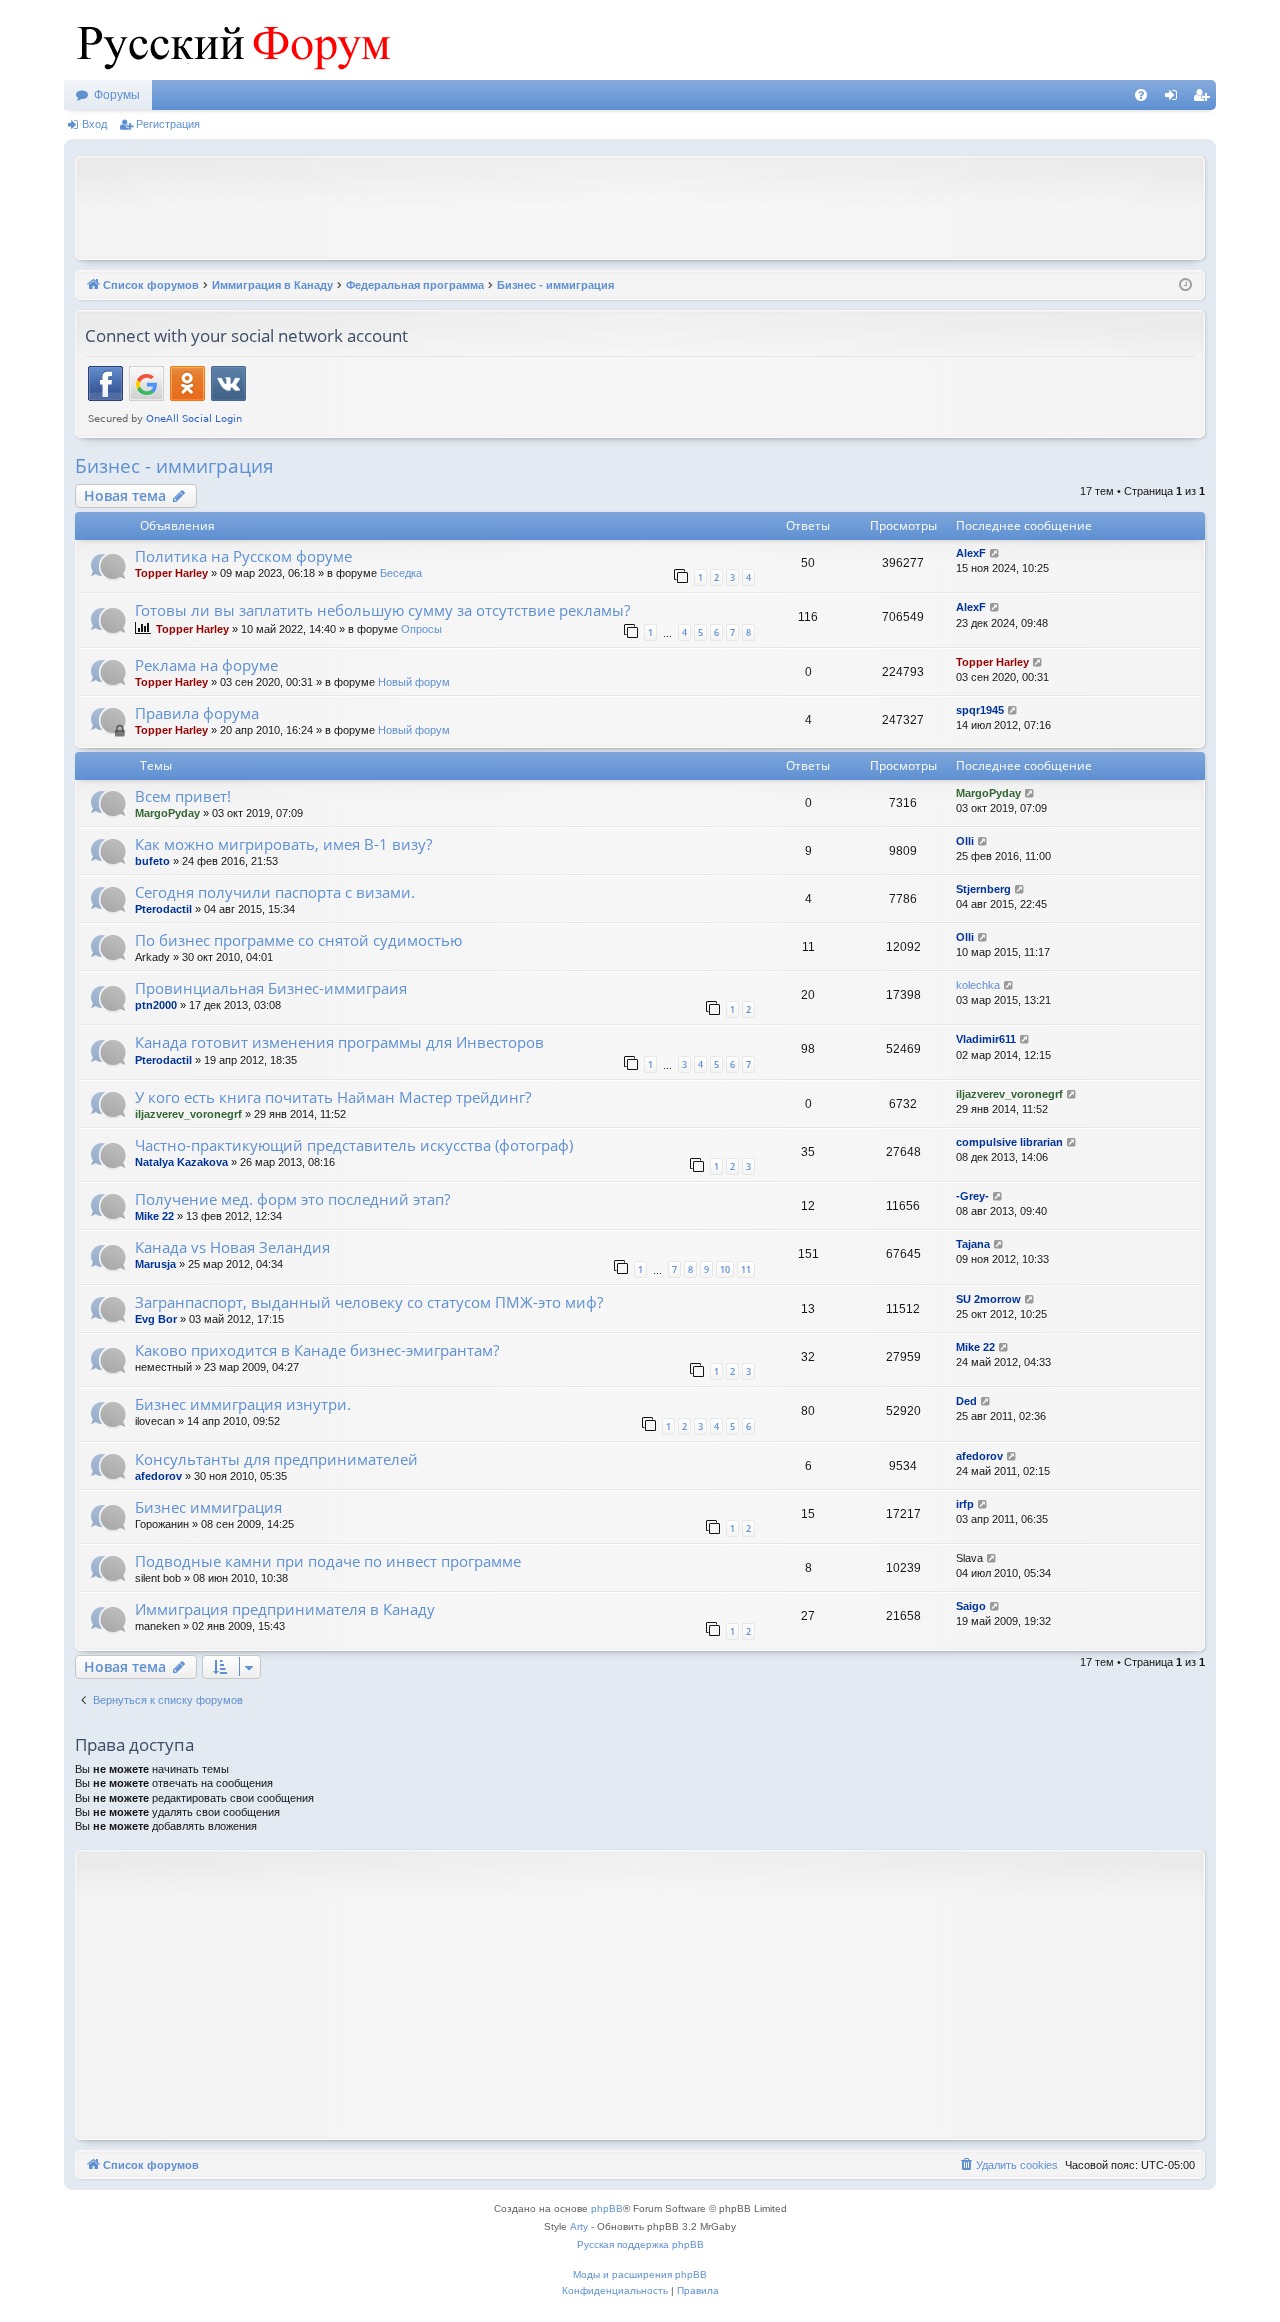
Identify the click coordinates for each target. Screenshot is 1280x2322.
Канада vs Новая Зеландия (232, 1247)
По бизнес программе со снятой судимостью (298, 940)
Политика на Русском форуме (243, 556)
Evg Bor (156, 1319)
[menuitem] (1141, 95)
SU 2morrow (988, 1299)
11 (746, 1269)
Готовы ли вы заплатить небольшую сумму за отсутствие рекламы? (382, 610)
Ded (966, 1401)
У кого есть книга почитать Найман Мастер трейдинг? (333, 1097)
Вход (94, 124)
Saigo (971, 1606)
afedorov (158, 1476)
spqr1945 (980, 710)
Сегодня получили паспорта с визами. (275, 892)
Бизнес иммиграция (208, 1507)
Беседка (401, 573)
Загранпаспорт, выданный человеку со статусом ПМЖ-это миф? (369, 1302)
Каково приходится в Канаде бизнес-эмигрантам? (317, 1350)
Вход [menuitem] (1175, 99)
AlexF (971, 553)
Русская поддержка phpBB (640, 2244)
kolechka (978, 985)
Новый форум (414, 682)
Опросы (421, 629)
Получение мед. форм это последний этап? (292, 1199)
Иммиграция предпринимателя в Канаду (285, 1609)
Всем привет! (183, 796)
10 (725, 1269)
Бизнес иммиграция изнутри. (243, 1404)
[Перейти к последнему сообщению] (995, 553)
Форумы (117, 95)
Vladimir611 (986, 1039)
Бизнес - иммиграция (174, 466)
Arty (579, 2226)
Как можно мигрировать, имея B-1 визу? (283, 844)
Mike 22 (154, 1216)
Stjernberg (983, 889)
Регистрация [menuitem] (1205, 99)
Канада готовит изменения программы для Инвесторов (339, 1042)
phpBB (607, 2208)
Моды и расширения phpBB (640, 2274)
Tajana (973, 1244)
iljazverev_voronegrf (188, 1114)
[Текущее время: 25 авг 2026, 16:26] (1185, 285)
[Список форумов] (229, 40)
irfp (965, 1504)
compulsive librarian (1009, 1142)
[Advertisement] (640, 206)
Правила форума (197, 713)
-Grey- (972, 1196)
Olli (965, 841)
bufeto (152, 861)
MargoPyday (167, 813)
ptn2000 (156, 1005)
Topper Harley (171, 573)
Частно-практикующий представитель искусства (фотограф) (354, 1145)
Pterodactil (163, 909)
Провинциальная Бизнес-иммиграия (271, 988)
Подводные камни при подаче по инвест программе (328, 1561)
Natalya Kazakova (181, 1162)
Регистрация (168, 124)
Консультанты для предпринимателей (276, 1459)
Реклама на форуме (206, 665)
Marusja (155, 1264)
